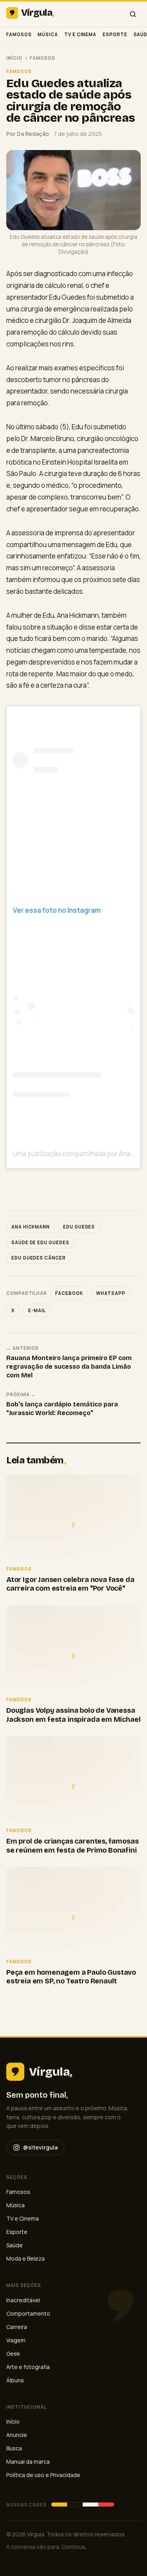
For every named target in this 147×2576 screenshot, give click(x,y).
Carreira (17, 2327)
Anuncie (17, 2435)
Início (14, 58)
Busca (14, 2448)
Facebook (69, 1293)
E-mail (37, 1310)
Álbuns (15, 2380)
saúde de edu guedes (40, 1242)
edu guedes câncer (39, 1258)
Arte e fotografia (28, 2367)
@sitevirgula (40, 2147)
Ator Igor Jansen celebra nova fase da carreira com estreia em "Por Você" (70, 1584)
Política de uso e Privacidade (43, 2475)
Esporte (115, 34)
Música (48, 34)
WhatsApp (111, 1293)
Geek (13, 2354)
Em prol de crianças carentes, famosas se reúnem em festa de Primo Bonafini (72, 1846)
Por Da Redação (28, 134)
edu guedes (79, 1227)
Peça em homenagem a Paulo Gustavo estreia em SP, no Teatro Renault (71, 1977)
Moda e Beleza (25, 2258)
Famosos (19, 34)
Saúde (15, 2245)
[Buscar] (133, 14)
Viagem (16, 2340)
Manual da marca (28, 2462)
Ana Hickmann (31, 1227)
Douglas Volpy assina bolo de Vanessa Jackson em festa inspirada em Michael (73, 1715)
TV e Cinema (80, 34)
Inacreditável (23, 2300)
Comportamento (28, 2313)
